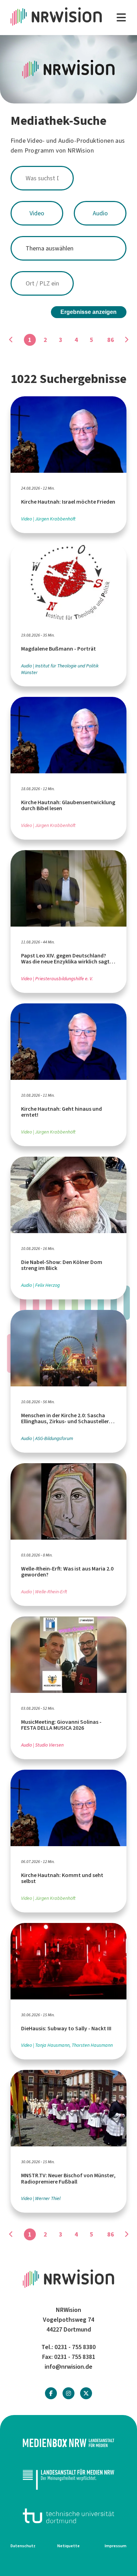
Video (37, 213)
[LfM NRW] (68, 2479)
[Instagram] (68, 2393)
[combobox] (68, 178)
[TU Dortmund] (68, 2516)
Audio (100, 213)
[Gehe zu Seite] (126, 340)
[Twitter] (86, 2393)
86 (111, 340)
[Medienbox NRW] (68, 2443)
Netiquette (68, 2546)
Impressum (116, 2546)
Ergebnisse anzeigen (89, 312)
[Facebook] (51, 2393)
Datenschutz (23, 2546)
